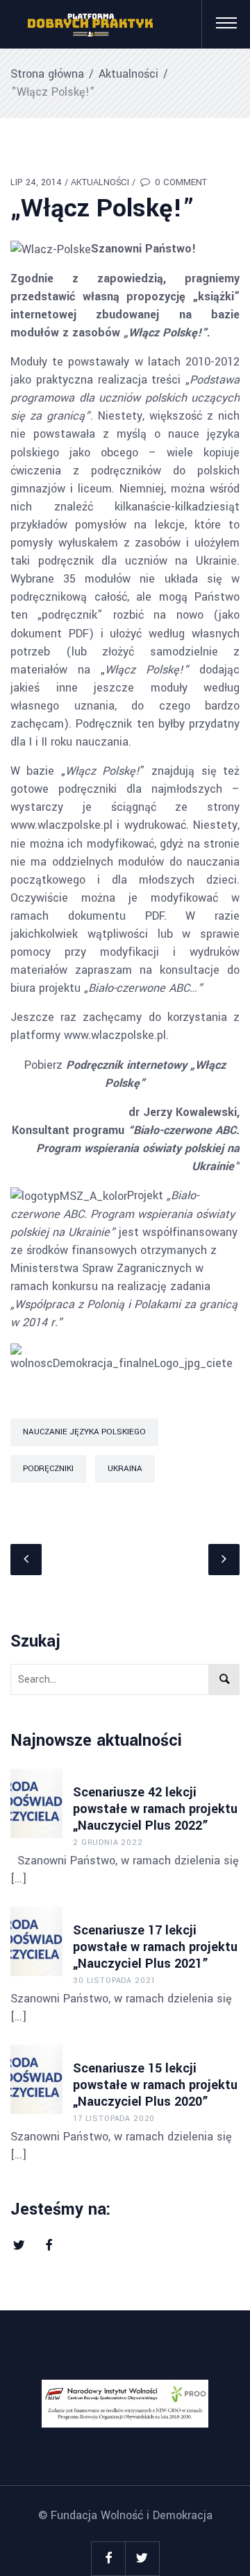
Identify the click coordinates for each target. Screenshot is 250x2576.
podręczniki (48, 1469)
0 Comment (180, 182)
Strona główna (47, 74)
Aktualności (128, 74)
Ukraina (125, 1469)
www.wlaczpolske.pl (61, 825)
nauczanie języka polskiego (84, 1432)
